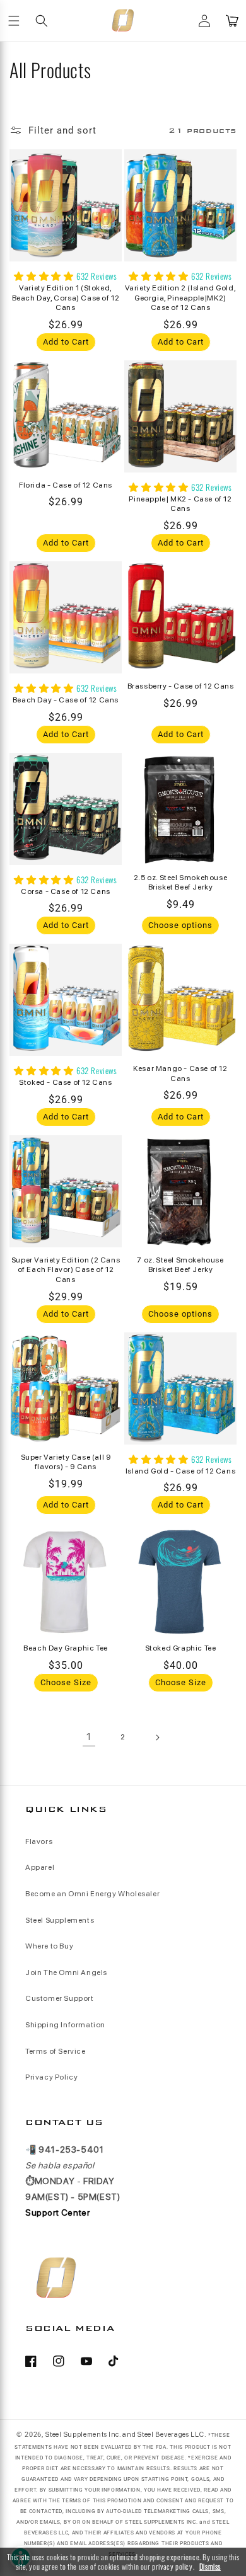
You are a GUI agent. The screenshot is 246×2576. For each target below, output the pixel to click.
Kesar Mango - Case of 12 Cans (180, 1073)
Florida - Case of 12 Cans (66, 485)
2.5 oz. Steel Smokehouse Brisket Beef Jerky (180, 883)
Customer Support (60, 1998)
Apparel (40, 1867)
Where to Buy (49, 1946)
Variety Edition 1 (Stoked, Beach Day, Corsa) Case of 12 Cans (66, 298)
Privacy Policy (51, 2077)
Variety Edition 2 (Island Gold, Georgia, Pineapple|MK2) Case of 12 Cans (181, 298)
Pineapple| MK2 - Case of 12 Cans (180, 504)
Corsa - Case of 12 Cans (66, 891)
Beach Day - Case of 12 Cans (66, 700)
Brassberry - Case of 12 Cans (181, 686)
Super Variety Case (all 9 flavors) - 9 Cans (66, 1462)
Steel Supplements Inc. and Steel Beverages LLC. (126, 2435)
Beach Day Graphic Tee (66, 1648)
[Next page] (157, 1737)
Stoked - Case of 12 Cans (65, 1082)
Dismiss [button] (210, 2567)
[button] (14, 21)
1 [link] (89, 1737)
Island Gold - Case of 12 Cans (180, 1471)
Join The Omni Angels (66, 1972)
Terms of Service (56, 2051)
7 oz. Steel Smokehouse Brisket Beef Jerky (180, 1265)
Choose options (180, 925)
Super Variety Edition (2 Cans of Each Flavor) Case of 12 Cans (66, 1270)
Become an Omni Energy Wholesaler (92, 1894)
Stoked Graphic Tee (181, 1648)
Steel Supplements (60, 1920)
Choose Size (66, 1682)
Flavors (39, 1841)
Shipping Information (65, 2025)
